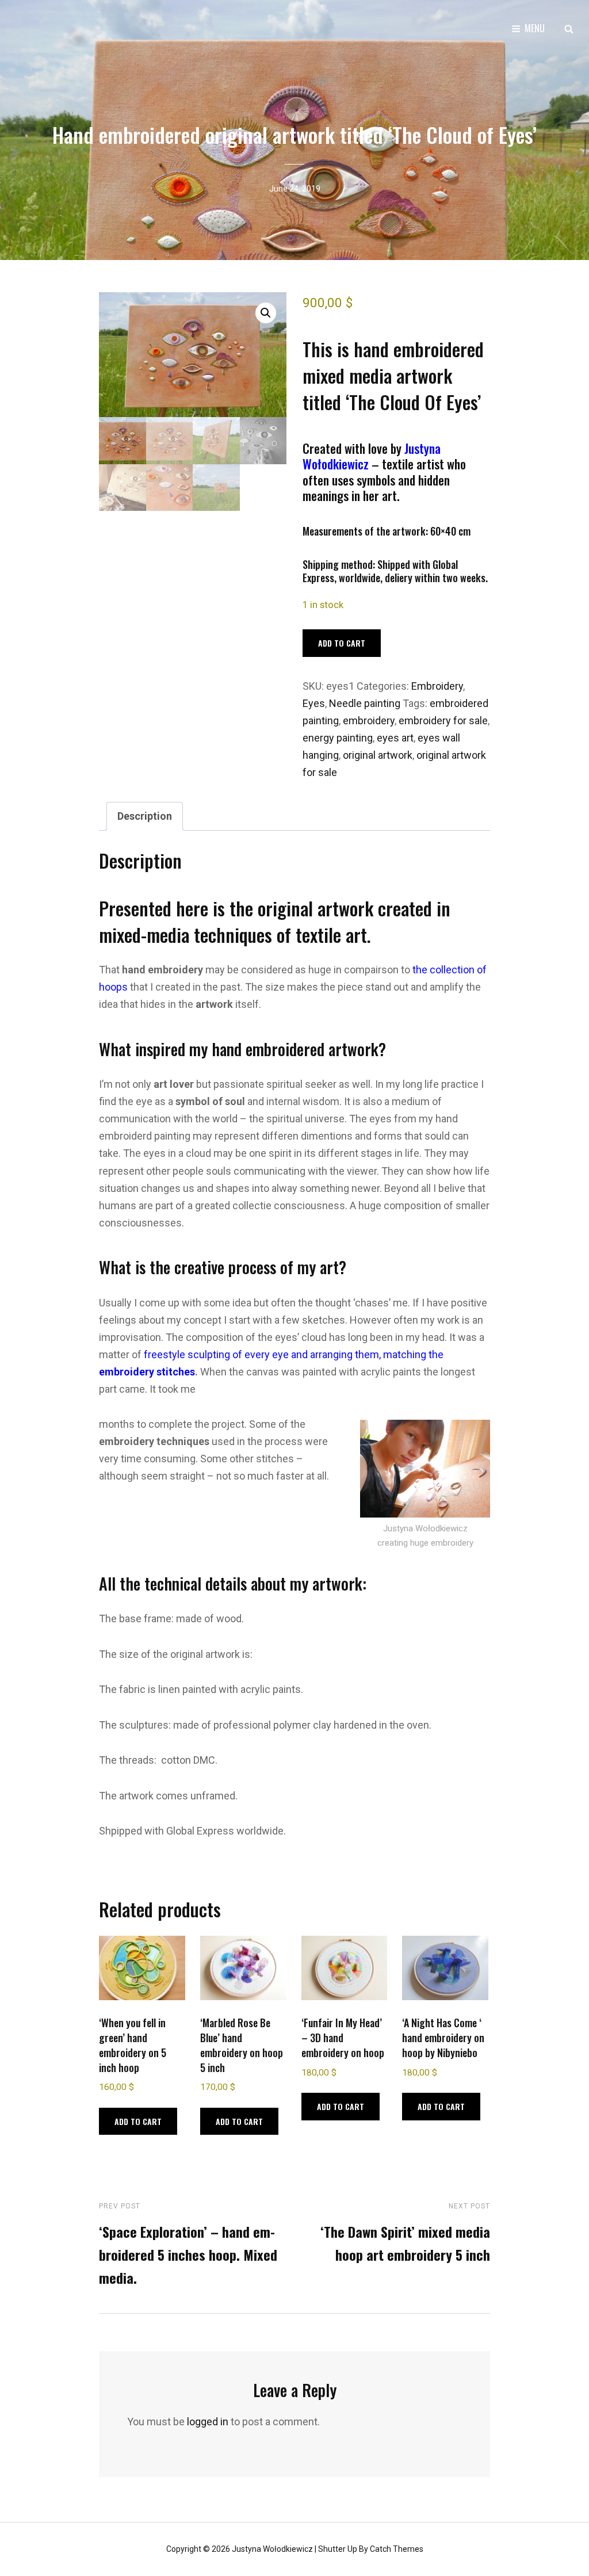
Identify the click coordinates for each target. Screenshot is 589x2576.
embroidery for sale (443, 721)
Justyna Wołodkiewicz (272, 2549)
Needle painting (365, 703)
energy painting (338, 738)
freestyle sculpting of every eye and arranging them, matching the (292, 1354)
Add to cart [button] (138, 2121)
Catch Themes (397, 2549)
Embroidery (437, 686)
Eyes (314, 703)
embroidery (369, 721)
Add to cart (342, 643)
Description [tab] (145, 816)
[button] (266, 313)
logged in (208, 2422)
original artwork (378, 755)
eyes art (395, 738)
